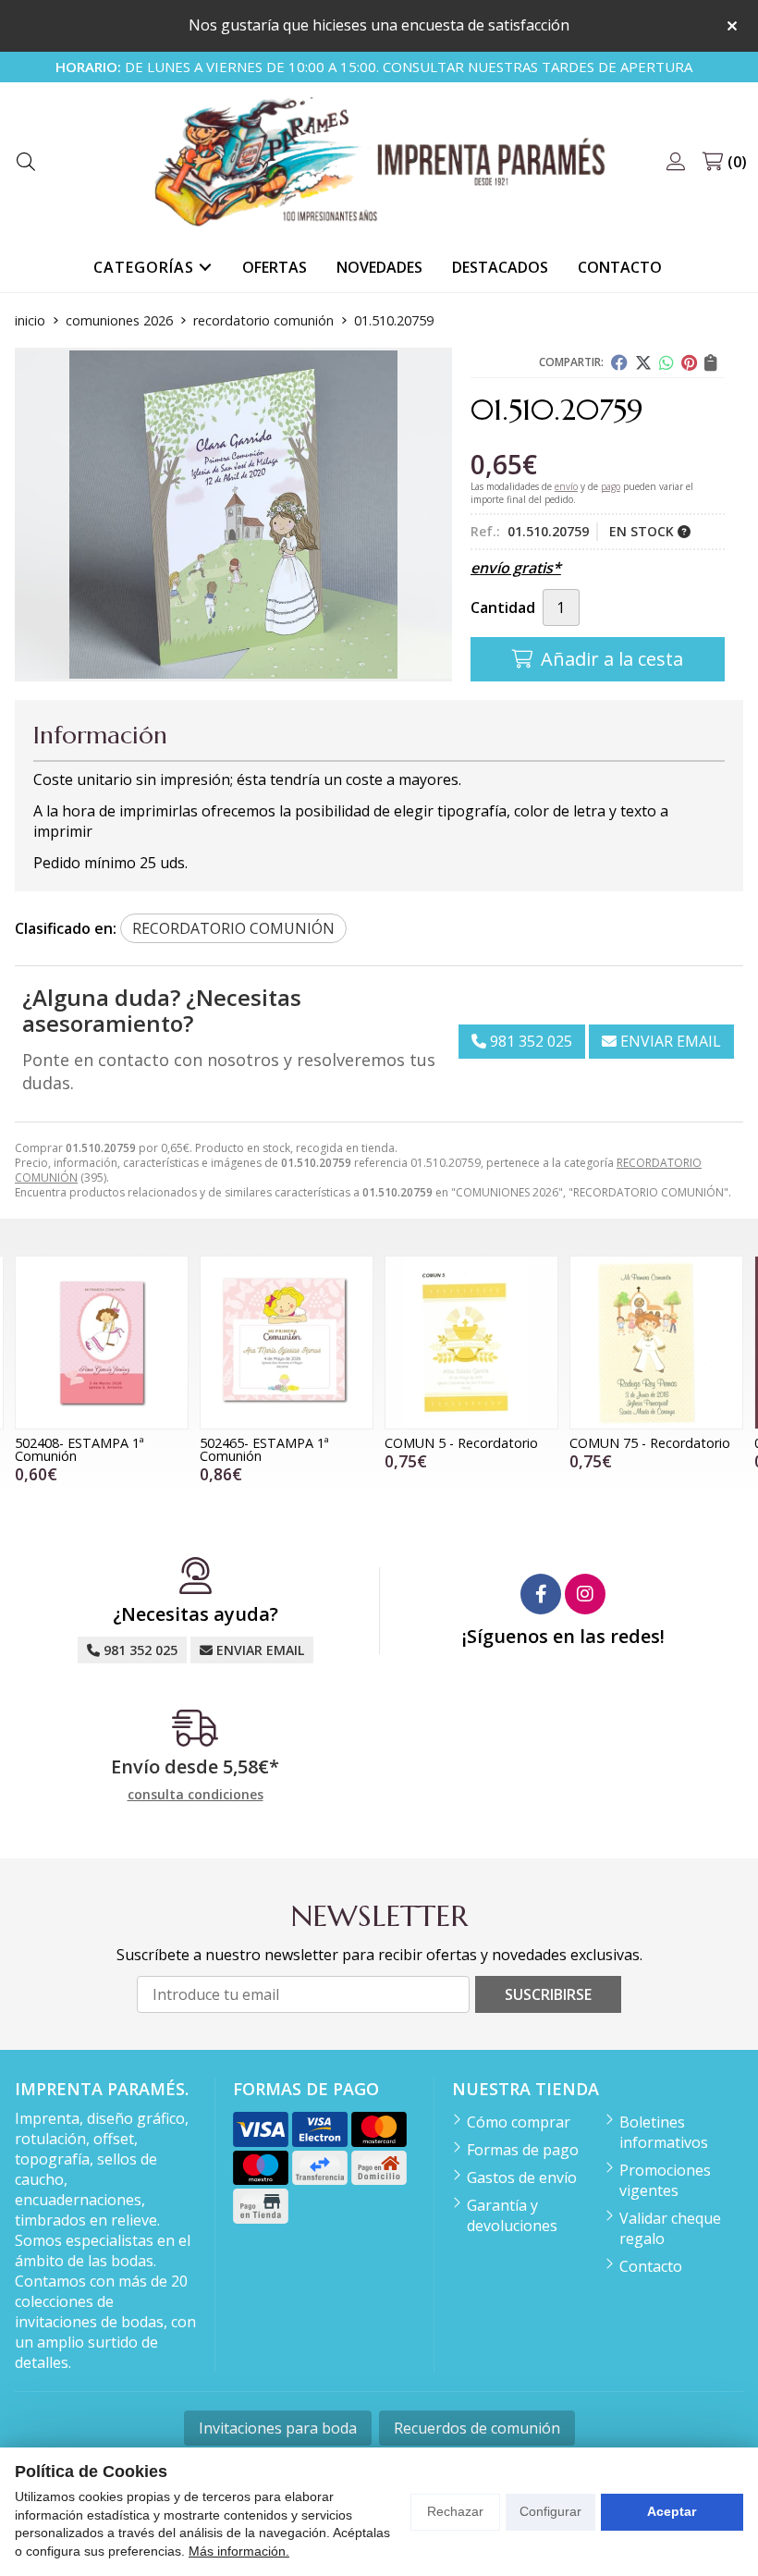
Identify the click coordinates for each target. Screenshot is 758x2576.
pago (611, 486)
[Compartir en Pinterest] (689, 362)
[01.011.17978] (656, 1343)
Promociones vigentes (665, 2180)
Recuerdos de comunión (477, 2428)
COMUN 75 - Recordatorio (465, 1443)
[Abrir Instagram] (585, 1594)
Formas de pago (523, 2150)
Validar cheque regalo (670, 2228)
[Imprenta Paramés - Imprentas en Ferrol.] (379, 162)
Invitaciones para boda (278, 2428)
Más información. (239, 2551)
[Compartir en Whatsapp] (666, 362)
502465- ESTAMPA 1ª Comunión (79, 1449)
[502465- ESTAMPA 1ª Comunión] (102, 1343)
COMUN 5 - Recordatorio (276, 1443)
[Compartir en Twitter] (643, 362)
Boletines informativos (664, 2132)
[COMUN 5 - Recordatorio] (287, 1343)
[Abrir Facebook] (541, 1594)
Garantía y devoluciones (512, 2215)
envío (566, 486)
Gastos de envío (522, 2177)
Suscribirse (548, 1994)
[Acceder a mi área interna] (676, 162)
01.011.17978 (609, 1443)
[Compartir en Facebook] (619, 362)
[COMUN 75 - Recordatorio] (471, 1343)
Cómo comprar (519, 2122)
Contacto (651, 2266)
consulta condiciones (196, 1795)
